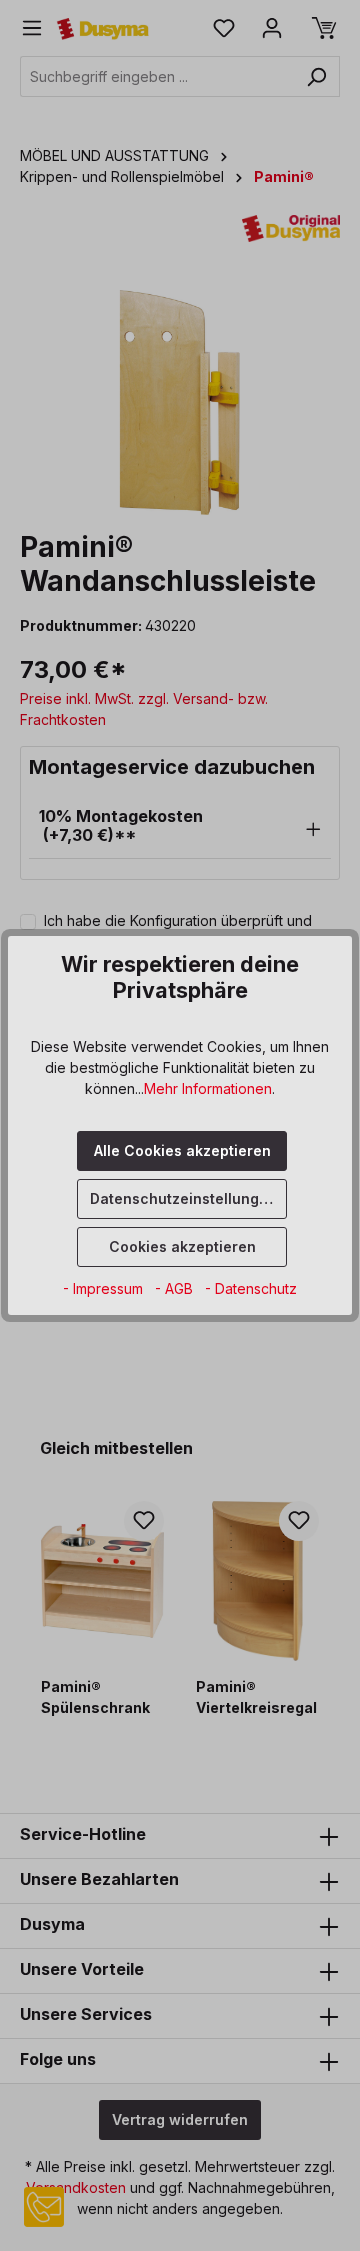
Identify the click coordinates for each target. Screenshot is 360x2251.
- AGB (176, 1288)
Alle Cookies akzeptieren (182, 1150)
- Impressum (105, 1288)
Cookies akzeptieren (182, 1246)
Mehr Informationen (208, 1088)
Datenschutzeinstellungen (183, 1198)
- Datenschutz (251, 1288)
